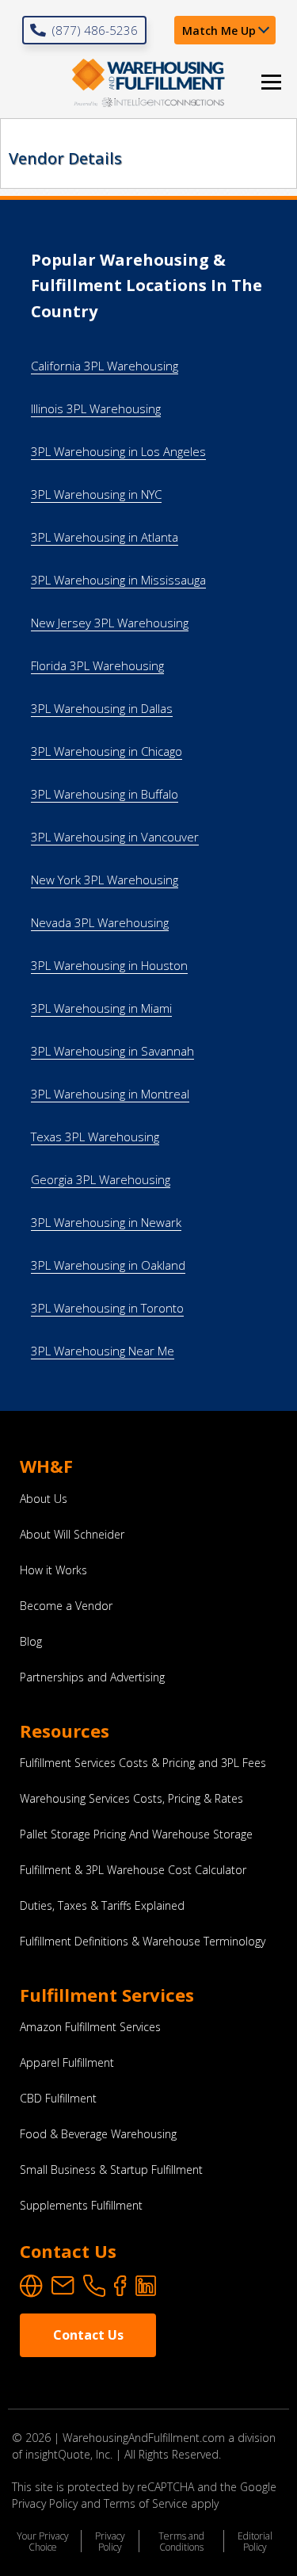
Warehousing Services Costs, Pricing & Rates (131, 1799)
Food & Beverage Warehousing (98, 2134)
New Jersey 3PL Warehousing (110, 623)
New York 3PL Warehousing (105, 880)
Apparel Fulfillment (67, 2063)
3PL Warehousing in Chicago (107, 751)
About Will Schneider (72, 1535)
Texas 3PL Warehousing (95, 1137)
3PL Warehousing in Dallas (102, 708)
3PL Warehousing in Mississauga (118, 580)
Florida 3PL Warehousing (97, 665)
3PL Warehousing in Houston (109, 965)
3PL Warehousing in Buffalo (105, 794)
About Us (44, 1499)
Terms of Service (146, 2503)
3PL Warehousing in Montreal (110, 1094)
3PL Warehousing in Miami (101, 1008)
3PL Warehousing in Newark (106, 1222)
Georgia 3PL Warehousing (101, 1179)
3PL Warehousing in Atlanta (105, 537)
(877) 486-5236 (95, 30)
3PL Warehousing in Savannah (112, 1051)
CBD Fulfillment (58, 2099)
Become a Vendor (66, 1606)
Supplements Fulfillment (81, 2206)
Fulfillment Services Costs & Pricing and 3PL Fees (143, 1763)
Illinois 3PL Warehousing (96, 408)
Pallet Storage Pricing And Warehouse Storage (136, 1834)
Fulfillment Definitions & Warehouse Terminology (143, 1942)
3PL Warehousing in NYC (96, 494)
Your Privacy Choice (43, 2541)
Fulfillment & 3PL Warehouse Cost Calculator (133, 1870)
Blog (31, 1642)
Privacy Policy (110, 2541)
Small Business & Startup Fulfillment (111, 2170)
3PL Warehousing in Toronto (107, 1308)
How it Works (53, 1570)
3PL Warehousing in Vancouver (115, 837)
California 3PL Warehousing (105, 366)
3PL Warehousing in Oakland (108, 1265)
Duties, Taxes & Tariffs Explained (102, 1906)
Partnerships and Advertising (92, 1677)
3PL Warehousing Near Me (103, 1351)
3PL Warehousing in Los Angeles (118, 451)
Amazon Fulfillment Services (90, 2027)
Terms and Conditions (181, 2541)
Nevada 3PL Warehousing (100, 922)
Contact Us (88, 2335)
